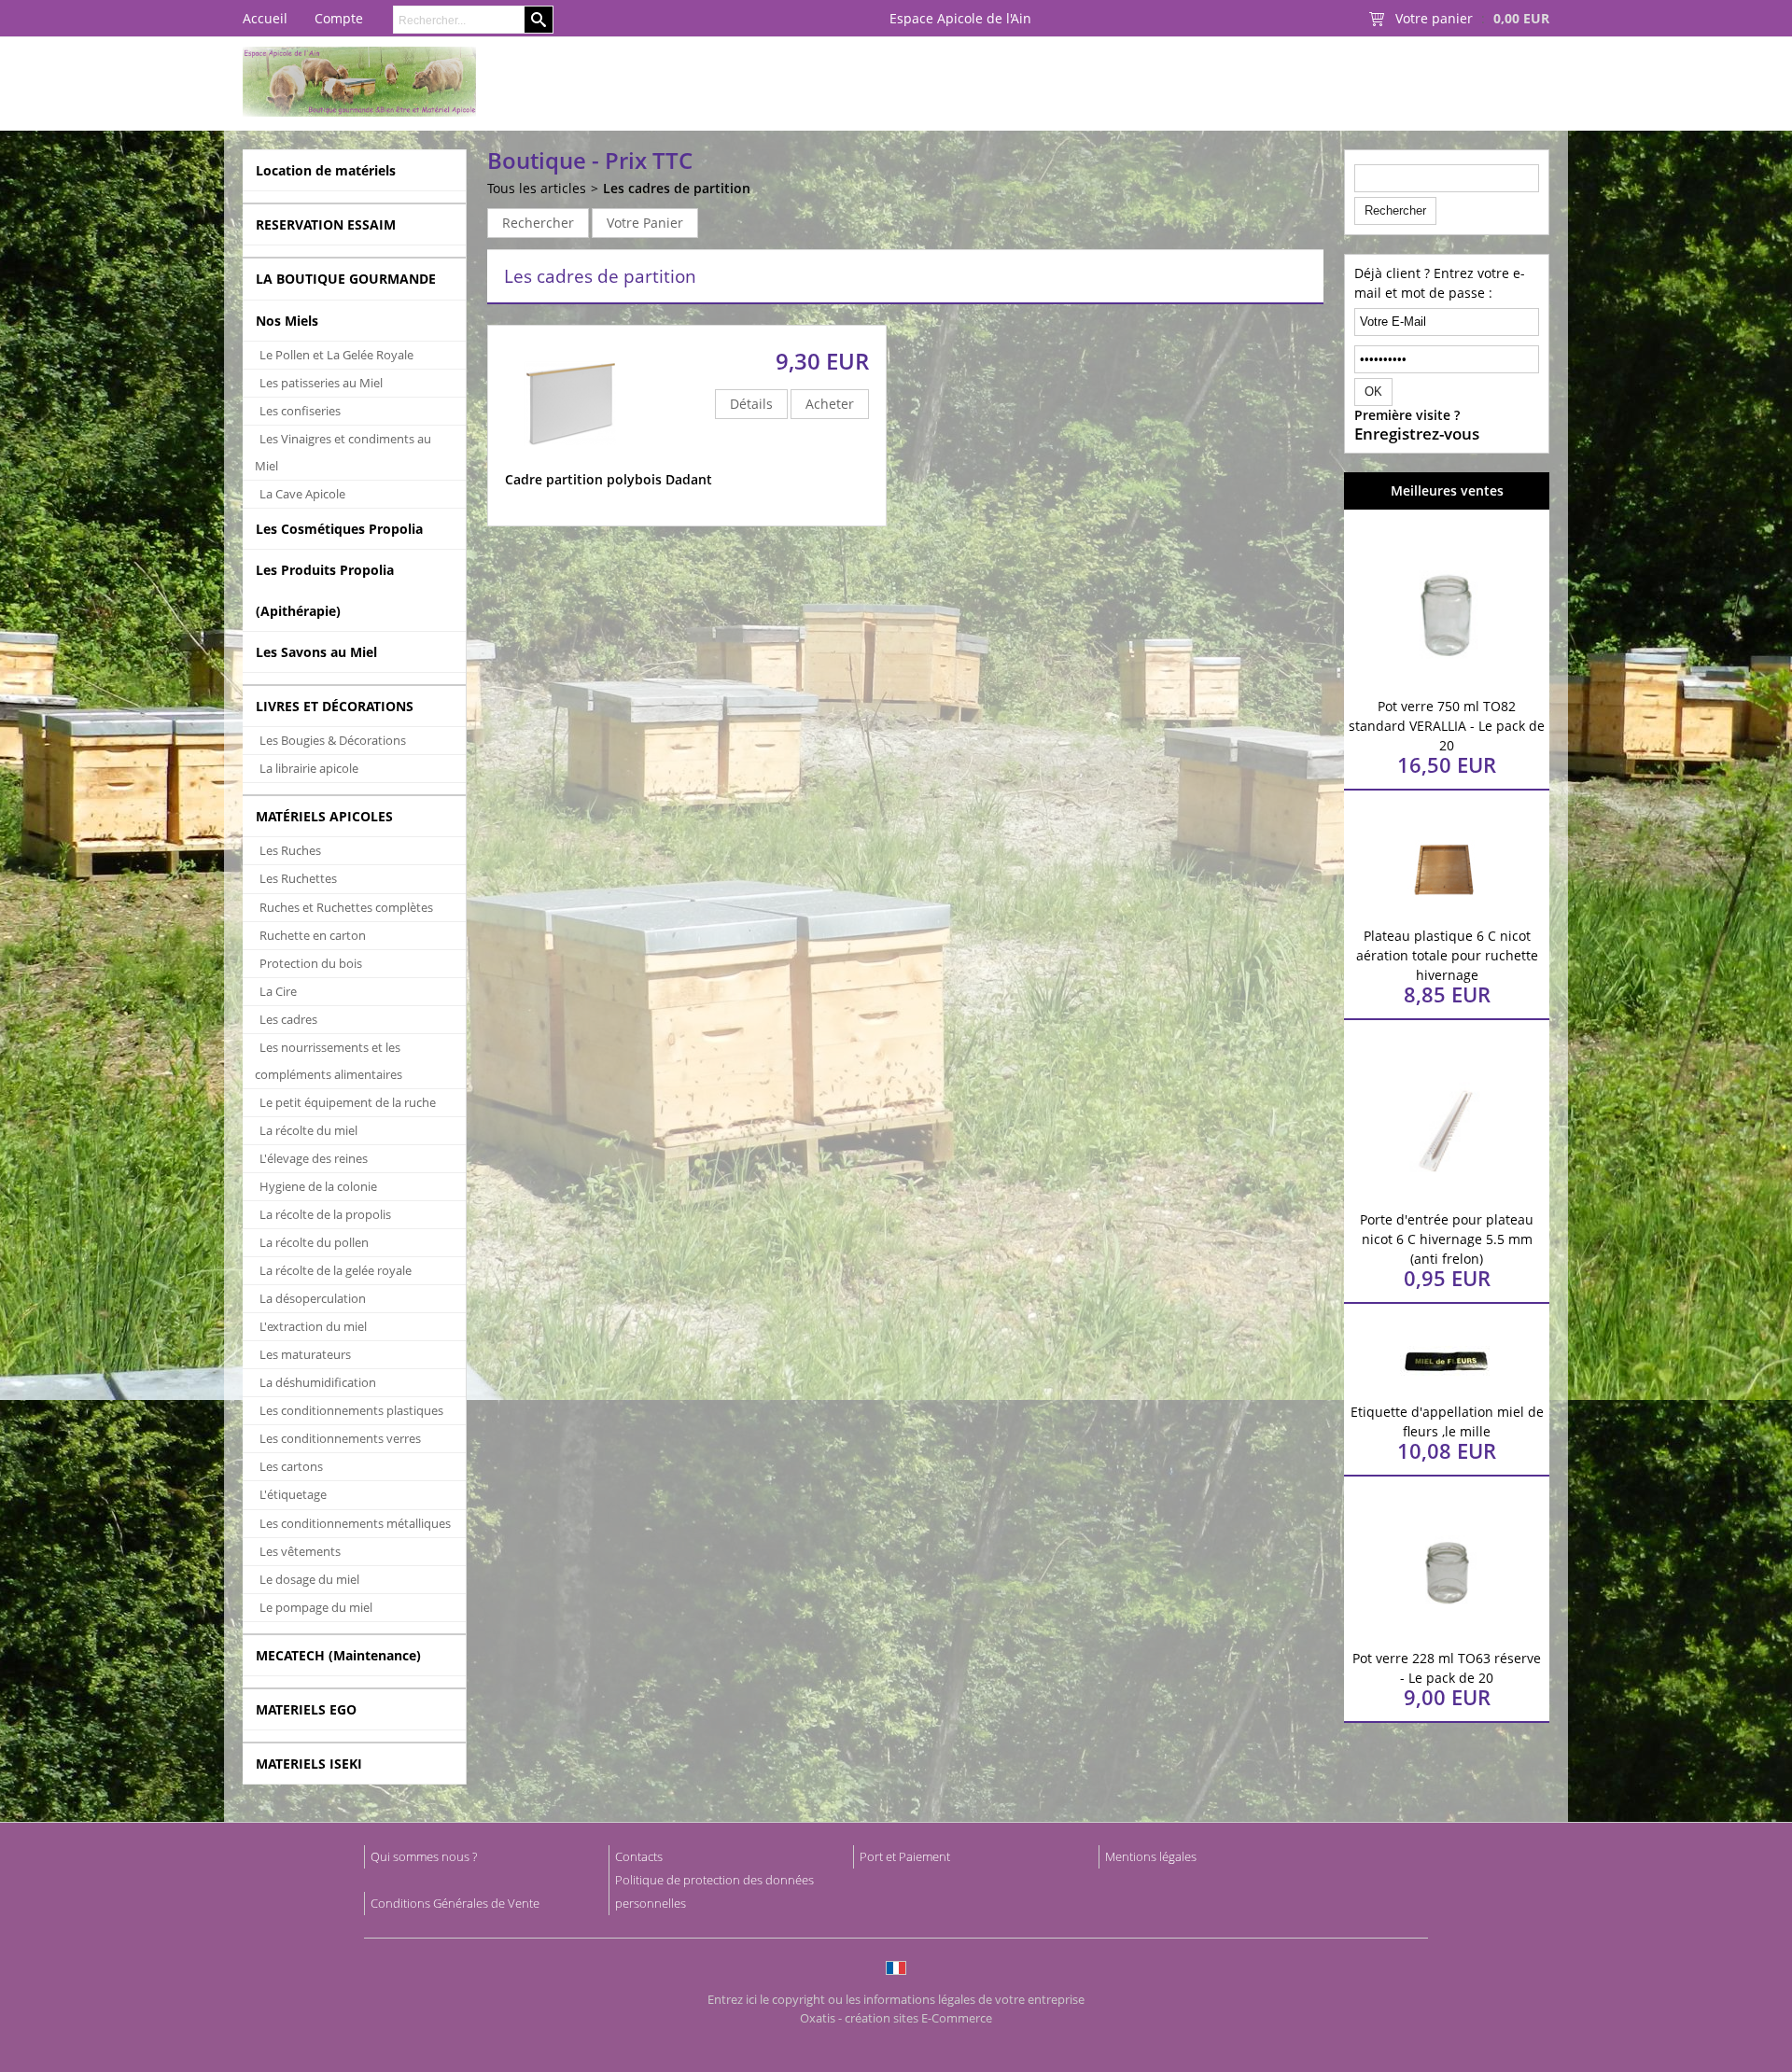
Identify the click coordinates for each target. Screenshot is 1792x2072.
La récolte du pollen (314, 1242)
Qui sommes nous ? (424, 1856)
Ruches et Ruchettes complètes (346, 907)
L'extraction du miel (313, 1326)
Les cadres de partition (677, 188)
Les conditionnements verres (340, 1438)
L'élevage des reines (314, 1158)
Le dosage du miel (309, 1579)
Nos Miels (287, 321)
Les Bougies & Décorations (333, 740)
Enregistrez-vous (1417, 434)
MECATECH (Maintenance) (338, 1655)
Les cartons (291, 1466)
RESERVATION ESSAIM (326, 224)
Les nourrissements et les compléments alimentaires (329, 1061)
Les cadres (288, 1019)
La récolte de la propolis (325, 1214)
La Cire (278, 991)
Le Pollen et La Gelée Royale (336, 355)
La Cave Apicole (302, 494)
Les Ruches (290, 850)
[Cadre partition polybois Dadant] (570, 461)
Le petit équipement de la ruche (348, 1102)
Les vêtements (300, 1551)
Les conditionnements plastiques (351, 1410)
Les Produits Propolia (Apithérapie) (325, 590)
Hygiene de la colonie (318, 1186)
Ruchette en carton (313, 935)
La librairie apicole (309, 768)
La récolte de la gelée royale (336, 1270)
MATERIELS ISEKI (309, 1764)
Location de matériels (326, 170)
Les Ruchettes (298, 878)
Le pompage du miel (316, 1607)
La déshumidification (318, 1382)
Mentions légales (1151, 1856)
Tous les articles (537, 188)
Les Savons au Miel (316, 652)
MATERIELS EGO (306, 1709)
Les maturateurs (305, 1354)
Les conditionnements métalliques (355, 1523)
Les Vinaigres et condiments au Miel (343, 452)
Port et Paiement (905, 1856)
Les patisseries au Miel (321, 383)
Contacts (639, 1856)
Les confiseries (300, 411)
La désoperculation (313, 1298)
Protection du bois (311, 963)
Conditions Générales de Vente (455, 1903)
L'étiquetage (293, 1494)
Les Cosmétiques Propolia (339, 529)
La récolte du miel (308, 1130)
